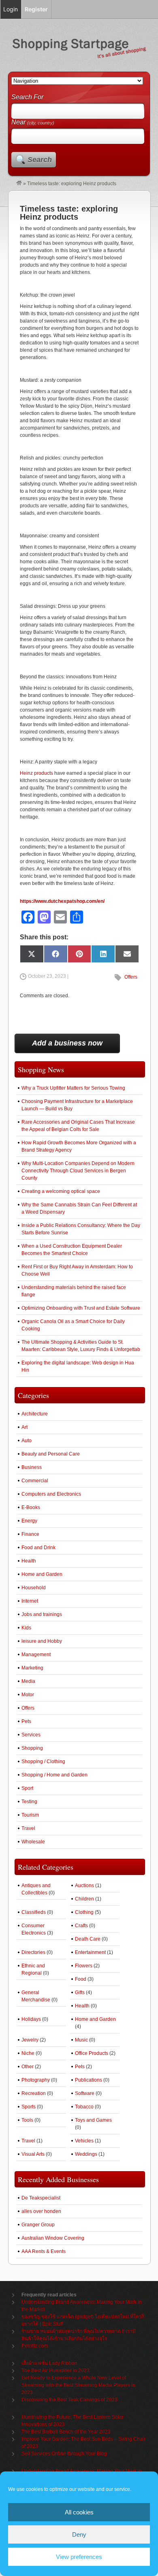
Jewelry (30, 2040)
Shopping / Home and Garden (54, 1775)
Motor (28, 1695)
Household (34, 1588)
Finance (30, 1534)
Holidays (31, 2019)
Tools (27, 2120)
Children (84, 1899)
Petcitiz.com (35, 2346)
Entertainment (90, 1952)
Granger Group (38, 2225)
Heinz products (36, 773)
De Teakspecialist (41, 2198)
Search (40, 160)
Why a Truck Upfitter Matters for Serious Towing (73, 1088)
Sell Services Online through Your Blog (64, 2454)
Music (81, 2040)
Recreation (34, 2093)
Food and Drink (38, 1548)
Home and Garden (42, 1574)
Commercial (35, 1481)
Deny (79, 2534)
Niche (28, 2053)
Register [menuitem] (36, 9)
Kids (26, 1628)
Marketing (32, 1668)
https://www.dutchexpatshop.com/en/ (62, 901)
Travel (28, 1828)
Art (25, 1427)
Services (31, 1735)
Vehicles (84, 2141)
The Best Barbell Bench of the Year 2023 (66, 2432)
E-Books (31, 1507)
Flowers (84, 1966)
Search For (27, 97)
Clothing (84, 1912)
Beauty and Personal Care (51, 1454)
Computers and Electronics (51, 1494)
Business (32, 1467)
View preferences (79, 2557)
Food (81, 1979)
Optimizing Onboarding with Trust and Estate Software (81, 1308)
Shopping (32, 1748)
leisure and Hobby (42, 1641)
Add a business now (67, 1043)
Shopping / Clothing (43, 1762)
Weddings (86, 2154)
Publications (89, 2080)
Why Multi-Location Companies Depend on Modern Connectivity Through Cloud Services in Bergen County (78, 1171)
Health (29, 1561)
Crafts (81, 1926)
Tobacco (84, 2107)
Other (28, 2067)
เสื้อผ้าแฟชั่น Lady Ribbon (49, 2363)
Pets (26, 1721)
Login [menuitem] (11, 9)
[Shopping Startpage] (19, 184)
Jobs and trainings (42, 1614)
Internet (30, 1601)
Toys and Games (93, 2120)
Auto (27, 1441)
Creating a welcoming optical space (61, 1191)
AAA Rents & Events (44, 2251)
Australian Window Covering (53, 2238)
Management (36, 1655)
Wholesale (33, 1842)
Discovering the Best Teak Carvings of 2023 (69, 2400)
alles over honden (41, 2211)
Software (85, 2093)
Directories (33, 1952)
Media (28, 1681)
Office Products (92, 2053)
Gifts (80, 1992)
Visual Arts (33, 2154)
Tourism (30, 1815)
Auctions (84, 1886)
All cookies (79, 2512)
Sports (29, 2107)
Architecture (35, 1414)
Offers (131, 977)
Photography (36, 2080)
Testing (29, 1802)
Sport (27, 1788)
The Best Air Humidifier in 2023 (56, 2371)
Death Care (88, 1939)
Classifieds (34, 1912)
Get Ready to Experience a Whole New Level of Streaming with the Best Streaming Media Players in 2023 (78, 2385)
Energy (29, 1521)
